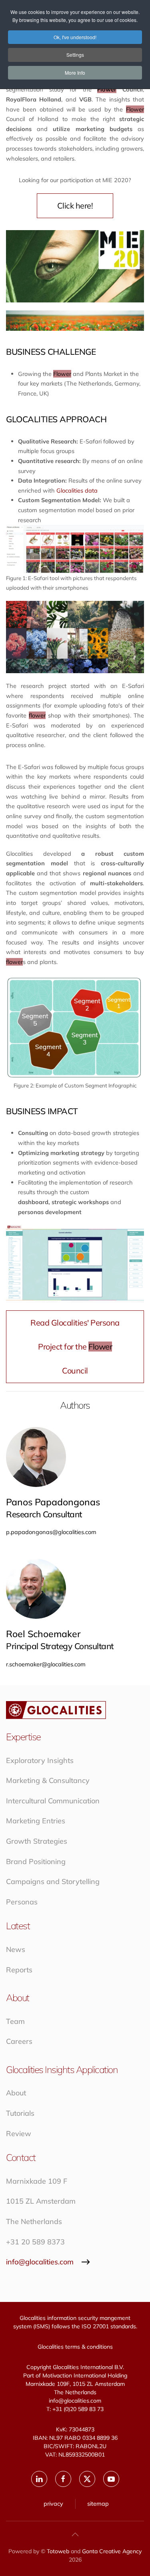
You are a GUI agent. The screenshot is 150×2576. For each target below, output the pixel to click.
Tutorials (20, 2113)
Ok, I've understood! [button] (75, 37)
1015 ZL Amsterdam (41, 2201)
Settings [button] (75, 55)
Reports (19, 1970)
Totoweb (58, 2551)
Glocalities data (77, 490)
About (16, 2093)
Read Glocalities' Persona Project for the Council (75, 1347)
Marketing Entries (36, 1821)
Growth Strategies (37, 1841)
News (16, 1949)
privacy (53, 2503)
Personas (22, 1902)
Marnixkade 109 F (37, 2181)
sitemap (98, 2503)
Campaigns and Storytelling (53, 1881)
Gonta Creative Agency (112, 2551)
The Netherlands (34, 2221)
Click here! (75, 206)
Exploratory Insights (40, 1760)
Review (19, 2134)
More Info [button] (75, 73)
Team (15, 2021)
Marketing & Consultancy (48, 1780)
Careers (19, 2041)
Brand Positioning (36, 1861)
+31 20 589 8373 (35, 2242)
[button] (75, 2534)
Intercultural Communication (53, 1801)
